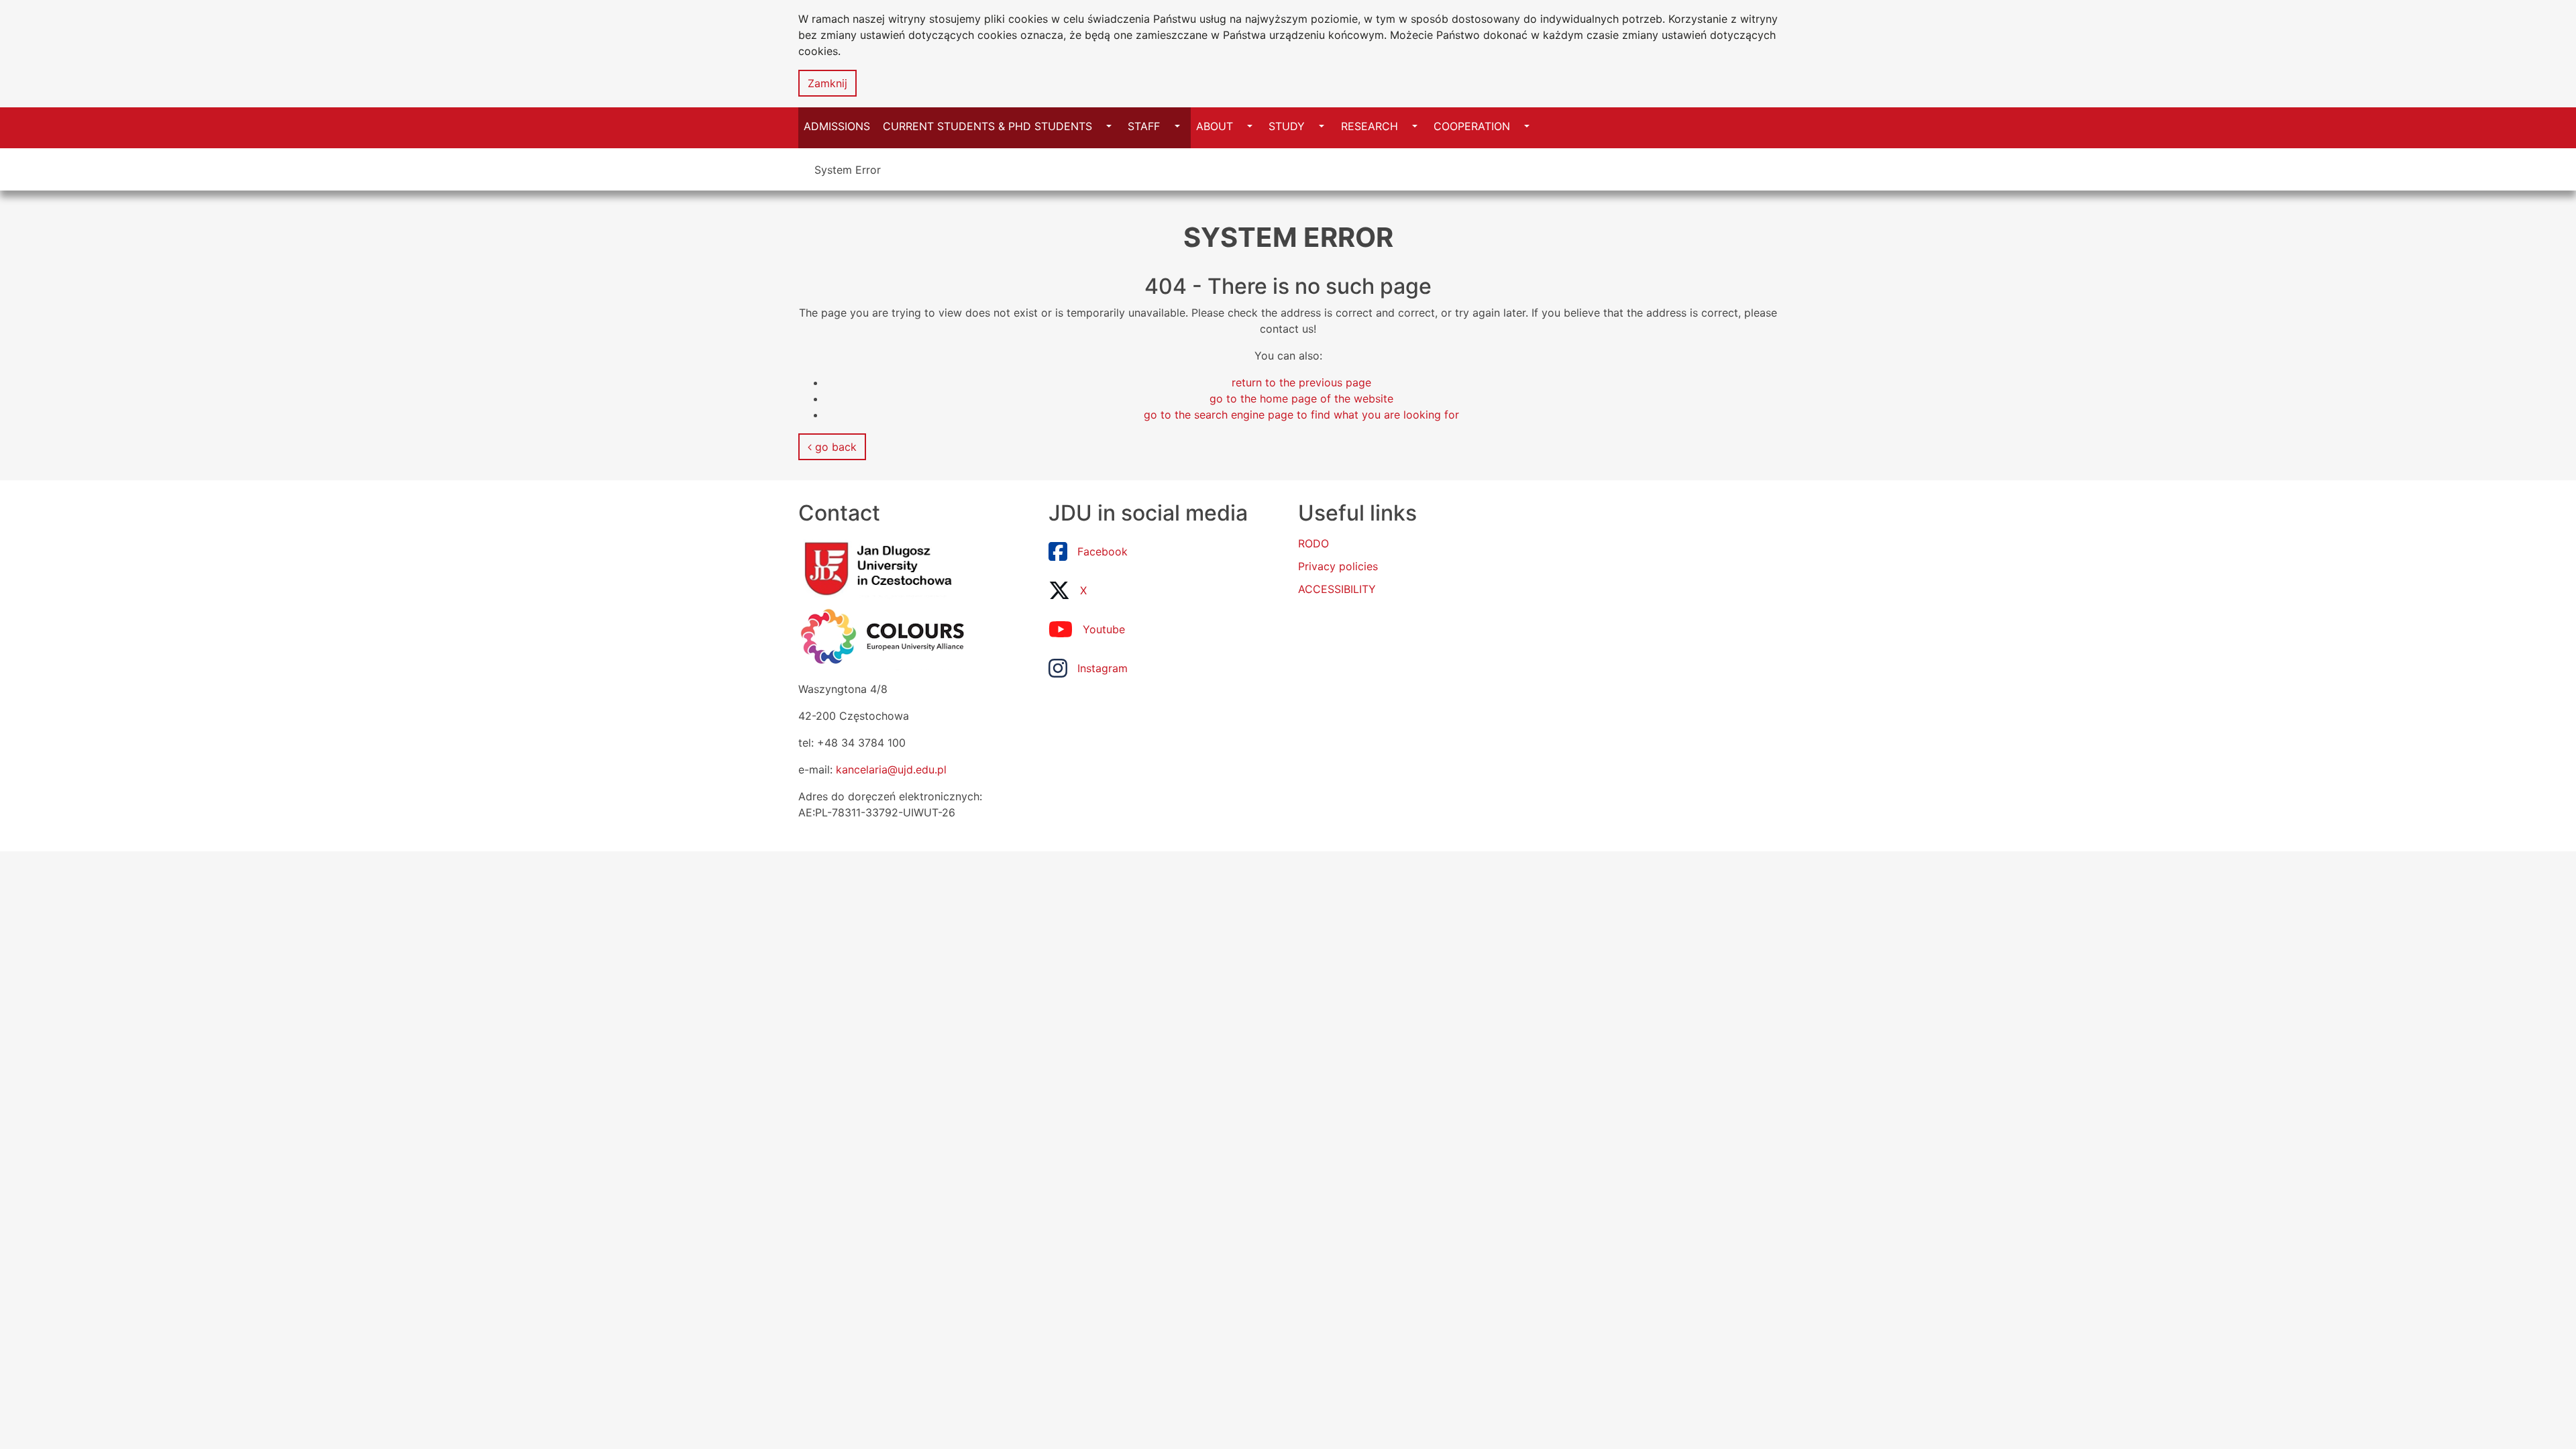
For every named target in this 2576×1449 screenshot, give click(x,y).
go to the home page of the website (1301, 398)
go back (834, 447)
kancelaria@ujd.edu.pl (891, 769)
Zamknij (827, 83)
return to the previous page (1301, 382)
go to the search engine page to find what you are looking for (1301, 415)
